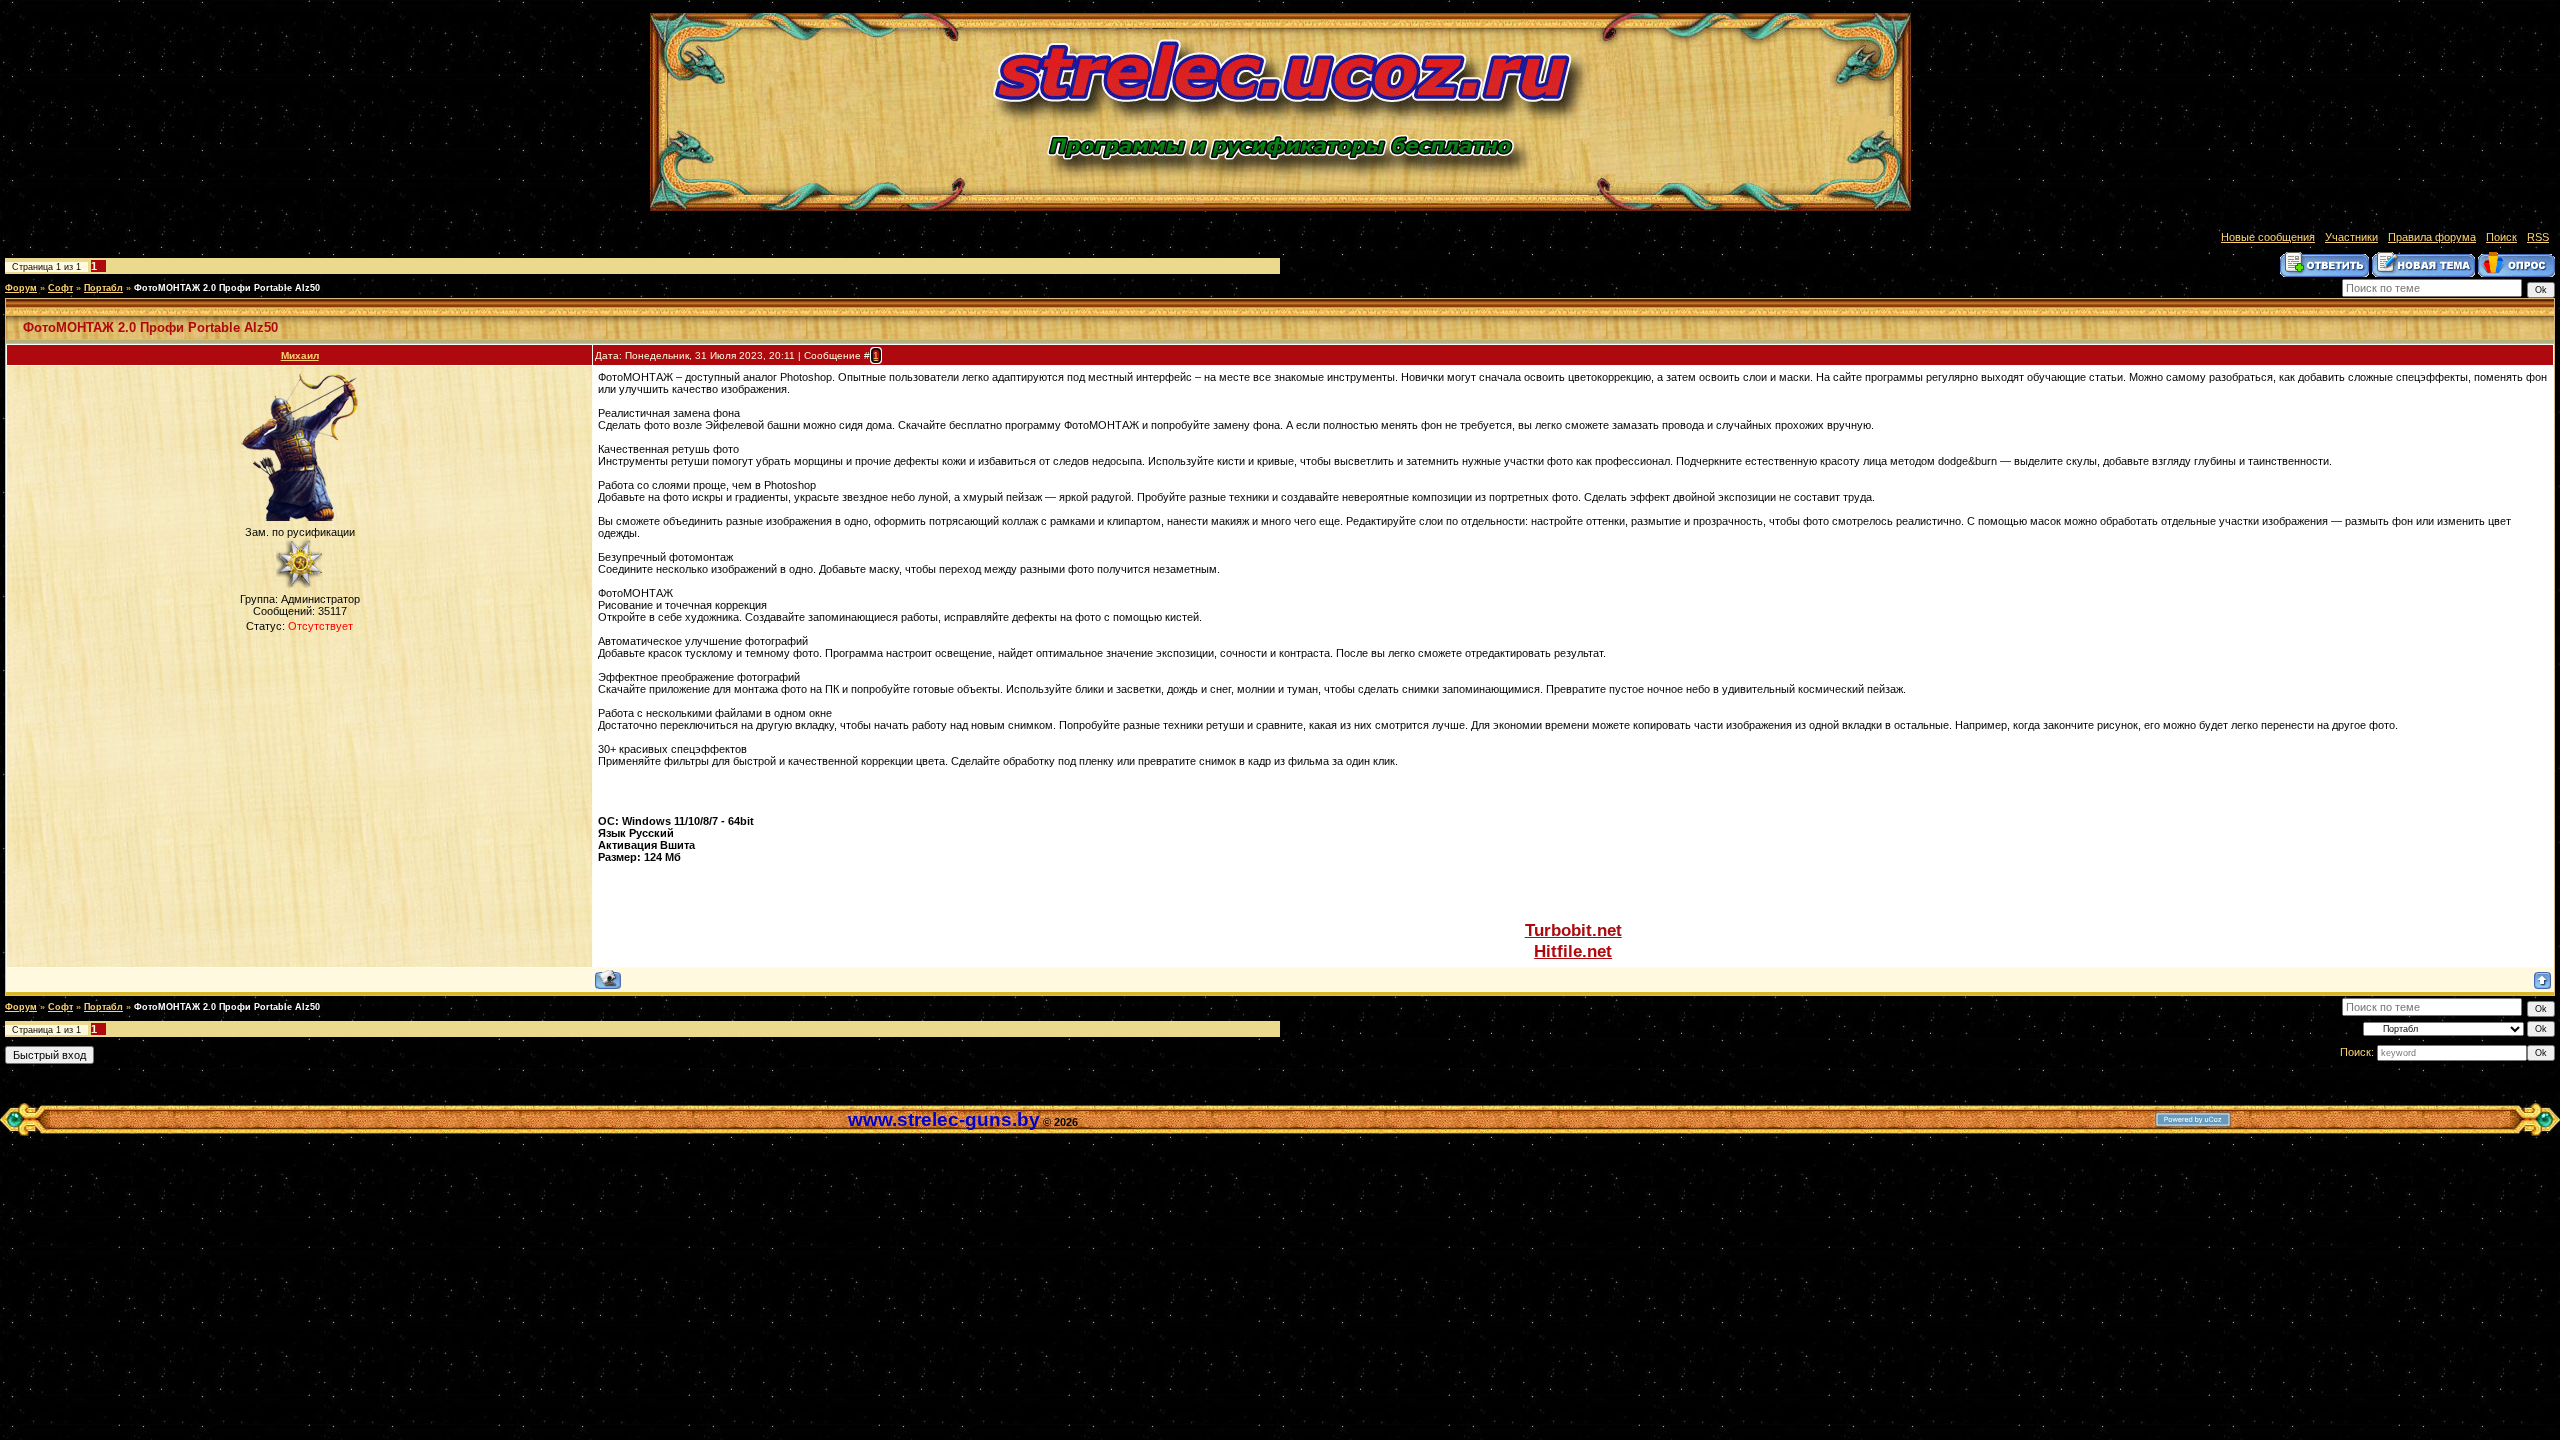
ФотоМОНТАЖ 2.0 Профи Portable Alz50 (227, 288)
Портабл (103, 288)
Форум (21, 288)
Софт (60, 288)
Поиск (2501, 237)
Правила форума (2432, 237)
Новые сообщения (2268, 237)
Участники (2351, 237)
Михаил (300, 355)
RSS (2538, 237)
